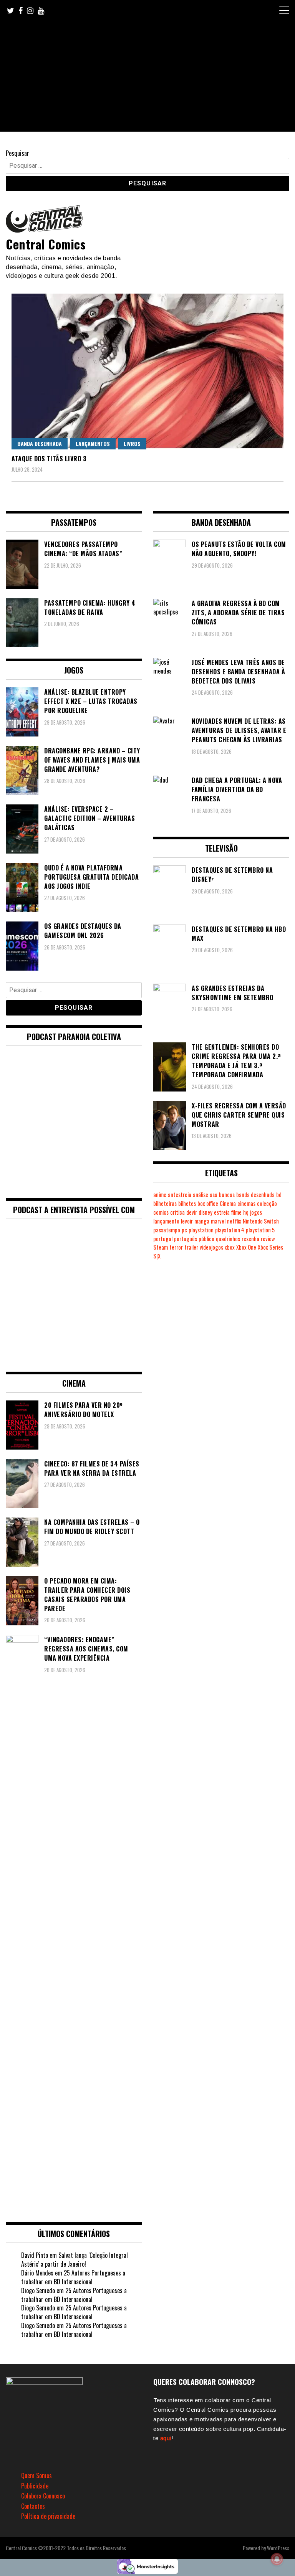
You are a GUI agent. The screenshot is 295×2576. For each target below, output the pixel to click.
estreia (222, 1212)
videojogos (211, 1247)
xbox (230, 1247)
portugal (163, 1239)
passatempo (167, 1230)
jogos (256, 1212)
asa (214, 1195)
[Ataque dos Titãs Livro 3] (147, 371)
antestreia (180, 1195)
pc (184, 1230)
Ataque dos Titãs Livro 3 (49, 459)
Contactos (33, 2506)
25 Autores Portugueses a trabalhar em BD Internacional (73, 2277)
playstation (201, 1230)
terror (176, 1247)
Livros (132, 443)
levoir (187, 1221)
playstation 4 (230, 1230)
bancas (227, 1195)
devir (192, 1212)
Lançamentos (93, 443)
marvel (218, 1221)
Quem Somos (36, 2475)
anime (160, 1195)
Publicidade (35, 2486)
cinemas (246, 1203)
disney (206, 1212)
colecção (267, 1203)
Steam (161, 1247)
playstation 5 (260, 1230)
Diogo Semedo (38, 2290)
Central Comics (46, 244)
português (186, 1239)
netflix (234, 1221)
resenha (250, 1239)
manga (202, 1221)
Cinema (228, 1203)
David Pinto (35, 2255)
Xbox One (246, 1247)
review (268, 1239)
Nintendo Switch (261, 1221)
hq (246, 1212)
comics (161, 1212)
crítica (177, 1212)
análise (201, 1195)
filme (236, 1212)
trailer (191, 1247)
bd (279, 1195)
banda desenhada (255, 1195)
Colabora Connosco (43, 2496)
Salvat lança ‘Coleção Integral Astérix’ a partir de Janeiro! (75, 2260)
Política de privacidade (48, 2516)
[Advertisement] (147, 78)
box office (208, 1203)
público (206, 1239)
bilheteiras (165, 1203)
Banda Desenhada (40, 443)
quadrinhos (228, 1239)
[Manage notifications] (277, 2559)
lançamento (166, 1221)
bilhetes (187, 1203)
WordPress (278, 2548)
